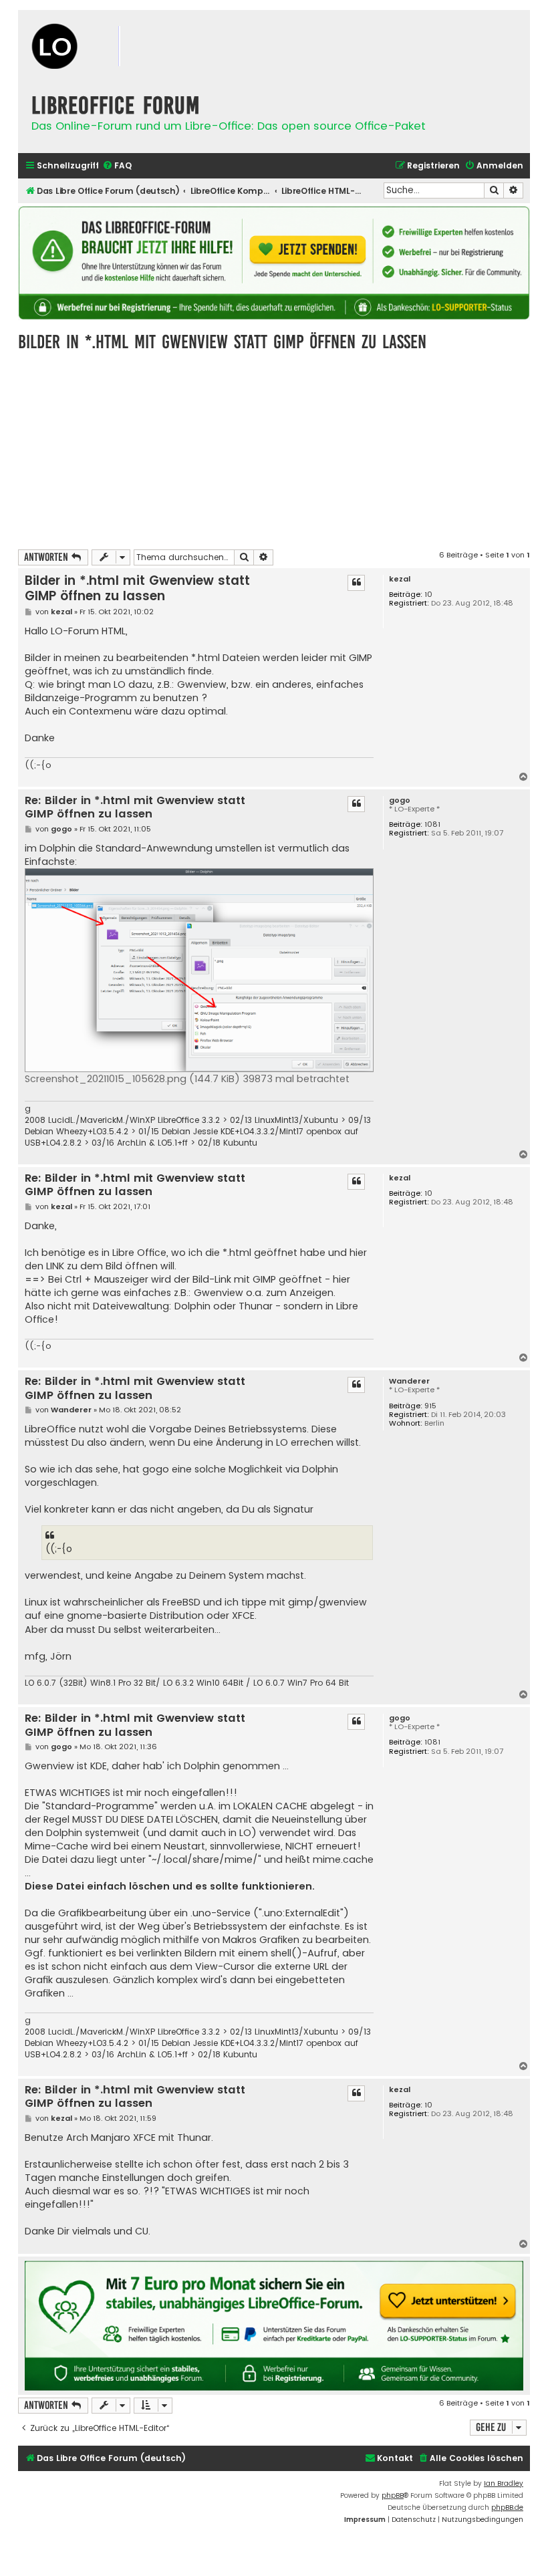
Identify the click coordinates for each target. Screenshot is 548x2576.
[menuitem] (117, 166)
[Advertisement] (274, 449)
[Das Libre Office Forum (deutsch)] (98, 48)
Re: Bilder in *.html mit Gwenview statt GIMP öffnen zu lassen (135, 808)
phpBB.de (507, 2507)
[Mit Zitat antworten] (356, 583)
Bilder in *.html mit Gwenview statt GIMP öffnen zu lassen (222, 342)
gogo (400, 800)
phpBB (393, 2495)
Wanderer (409, 1381)
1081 (432, 824)
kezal (400, 579)
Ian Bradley (504, 2483)
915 (430, 1406)
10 (428, 595)
